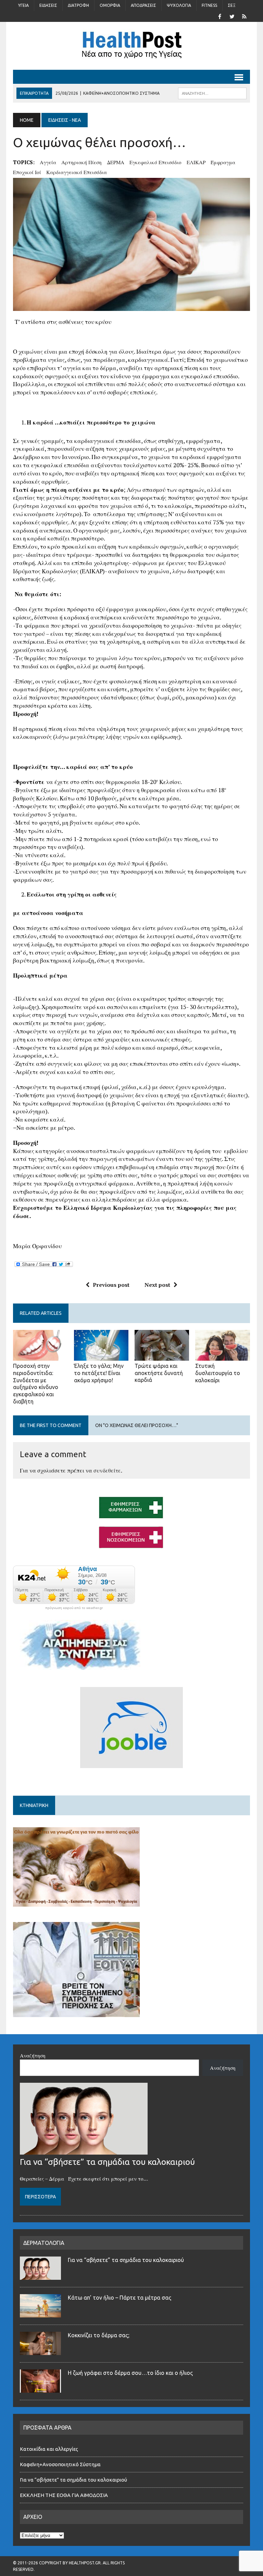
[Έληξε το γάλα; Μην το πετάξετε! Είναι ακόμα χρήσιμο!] (101, 1356)
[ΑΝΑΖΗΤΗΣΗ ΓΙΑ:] (212, 93)
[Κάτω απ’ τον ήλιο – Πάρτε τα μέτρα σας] (40, 2313)
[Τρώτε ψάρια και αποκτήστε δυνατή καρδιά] (162, 1356)
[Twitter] (232, 16)
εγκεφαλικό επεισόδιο (155, 162)
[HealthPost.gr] (131, 46)
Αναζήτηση (33, 2055)
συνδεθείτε (107, 1470)
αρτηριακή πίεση (82, 162)
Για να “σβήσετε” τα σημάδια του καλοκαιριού (107, 2162)
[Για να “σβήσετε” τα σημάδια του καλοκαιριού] (84, 2150)
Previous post (111, 1285)
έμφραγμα (223, 162)
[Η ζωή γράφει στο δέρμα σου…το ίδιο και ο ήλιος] (40, 2389)
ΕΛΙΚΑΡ (196, 162)
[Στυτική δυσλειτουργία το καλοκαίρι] (223, 1356)
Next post (157, 1285)
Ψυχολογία (179, 5)
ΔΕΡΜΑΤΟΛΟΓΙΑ (44, 2243)
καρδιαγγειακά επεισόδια (77, 172)
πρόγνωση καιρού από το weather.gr (74, 1608)
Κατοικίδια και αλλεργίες (49, 2449)
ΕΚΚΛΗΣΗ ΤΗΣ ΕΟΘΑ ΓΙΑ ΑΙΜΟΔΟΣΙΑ (64, 2495)
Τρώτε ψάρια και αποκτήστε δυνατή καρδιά (159, 1373)
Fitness (209, 5)
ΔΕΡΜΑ (116, 162)
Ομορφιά (110, 5)
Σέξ (232, 5)
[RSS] (245, 16)
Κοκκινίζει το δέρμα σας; (100, 2335)
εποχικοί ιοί (27, 172)
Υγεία (23, 5)
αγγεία (48, 162)
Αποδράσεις (143, 5)
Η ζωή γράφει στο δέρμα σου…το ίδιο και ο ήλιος (130, 2373)
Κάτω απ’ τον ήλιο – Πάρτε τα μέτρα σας (120, 2298)
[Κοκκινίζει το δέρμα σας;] (40, 2351)
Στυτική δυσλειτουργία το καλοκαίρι (218, 1373)
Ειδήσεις (48, 5)
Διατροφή (78, 5)
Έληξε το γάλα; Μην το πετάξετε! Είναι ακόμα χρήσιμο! (99, 1373)
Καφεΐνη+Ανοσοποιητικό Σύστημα (60, 2464)
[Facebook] (220, 16)
